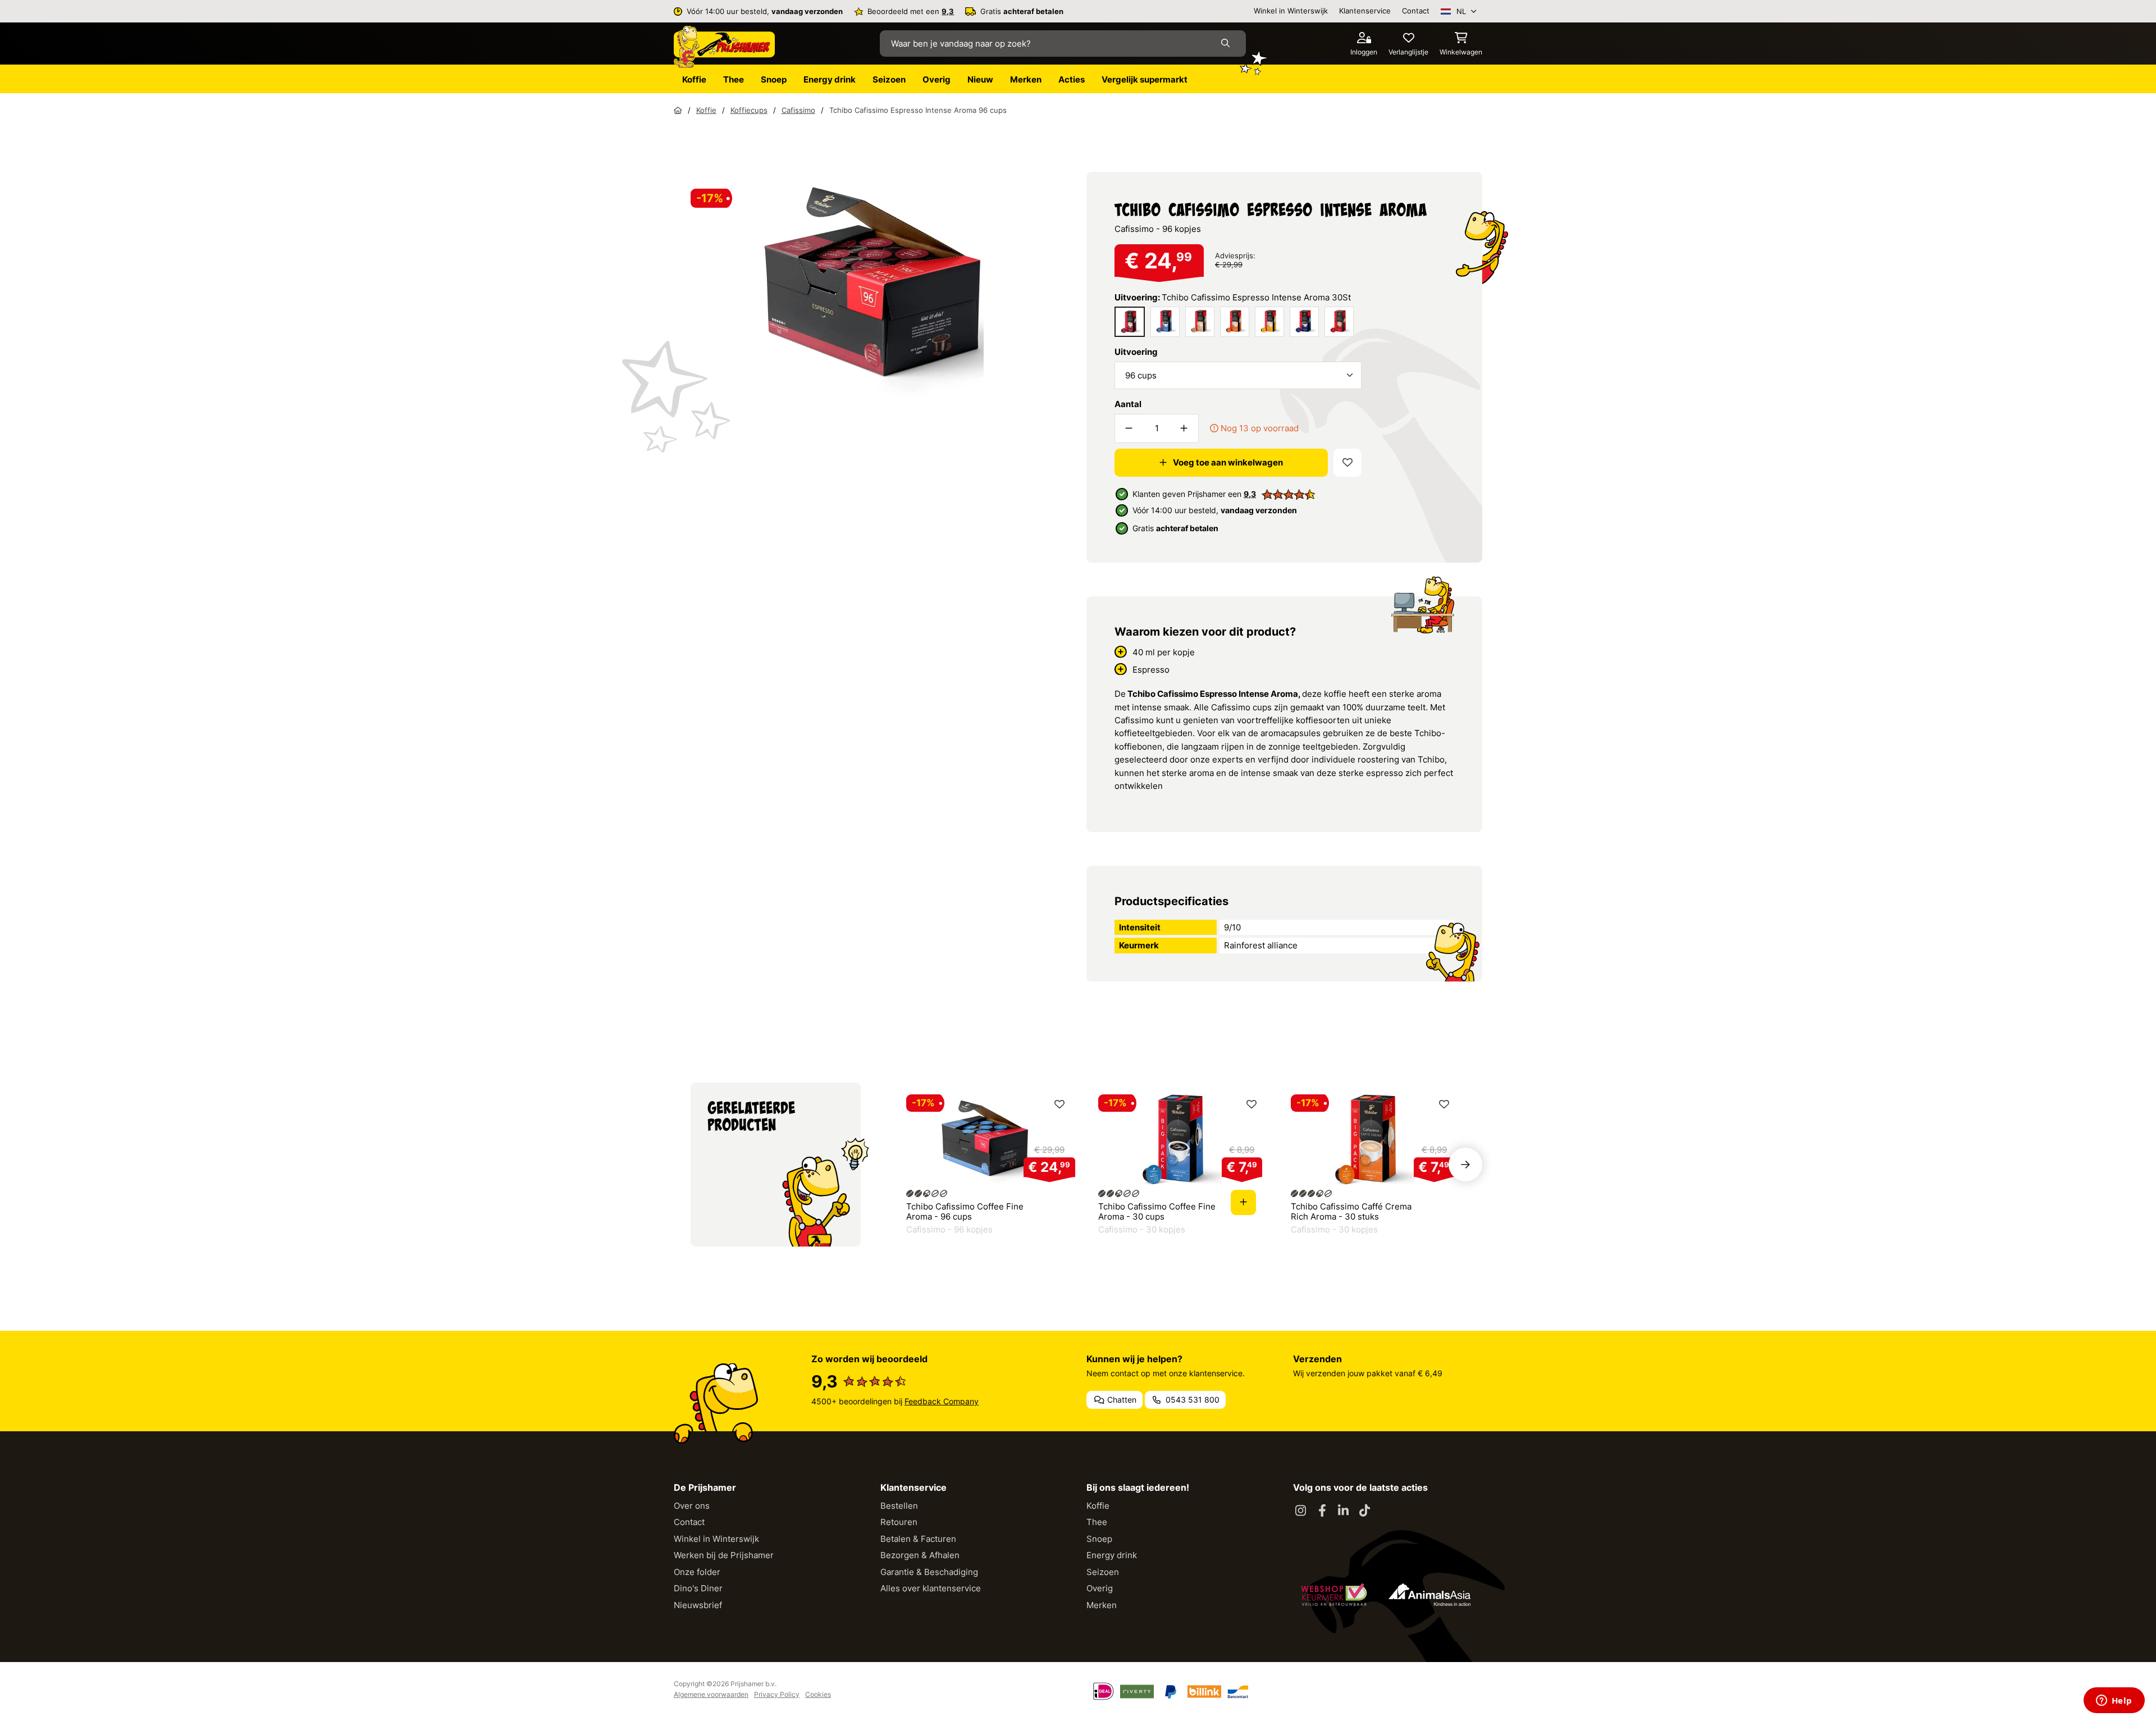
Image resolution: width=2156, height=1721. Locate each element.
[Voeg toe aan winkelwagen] (1243, 1202)
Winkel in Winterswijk (1291, 11)
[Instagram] (1301, 1511)
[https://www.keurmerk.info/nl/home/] (1334, 1595)
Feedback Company (942, 1401)
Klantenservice (1365, 11)
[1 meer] (1184, 428)
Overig (1100, 1588)
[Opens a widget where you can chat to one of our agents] (2114, 1701)
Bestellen (899, 1506)
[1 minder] (1129, 428)
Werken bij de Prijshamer (724, 1555)
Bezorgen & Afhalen (920, 1555)
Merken (1102, 1605)
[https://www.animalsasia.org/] (1429, 1595)
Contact (1416, 11)
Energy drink (1112, 1555)
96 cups (1141, 375)
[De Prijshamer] (724, 47)
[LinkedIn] (1344, 1511)
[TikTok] (1365, 1511)
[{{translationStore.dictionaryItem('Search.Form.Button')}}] (1228, 44)
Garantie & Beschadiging (929, 1572)
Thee (1097, 1522)
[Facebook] (1322, 1511)
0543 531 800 (1191, 1400)
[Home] (678, 110)
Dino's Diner (698, 1588)
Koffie (1098, 1506)
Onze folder (697, 1572)
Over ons (692, 1506)
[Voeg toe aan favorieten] (1347, 463)
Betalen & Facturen (918, 1539)
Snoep (1099, 1539)
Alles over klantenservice (931, 1588)
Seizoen (1103, 1572)
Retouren (899, 1522)
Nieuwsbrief (698, 1605)
